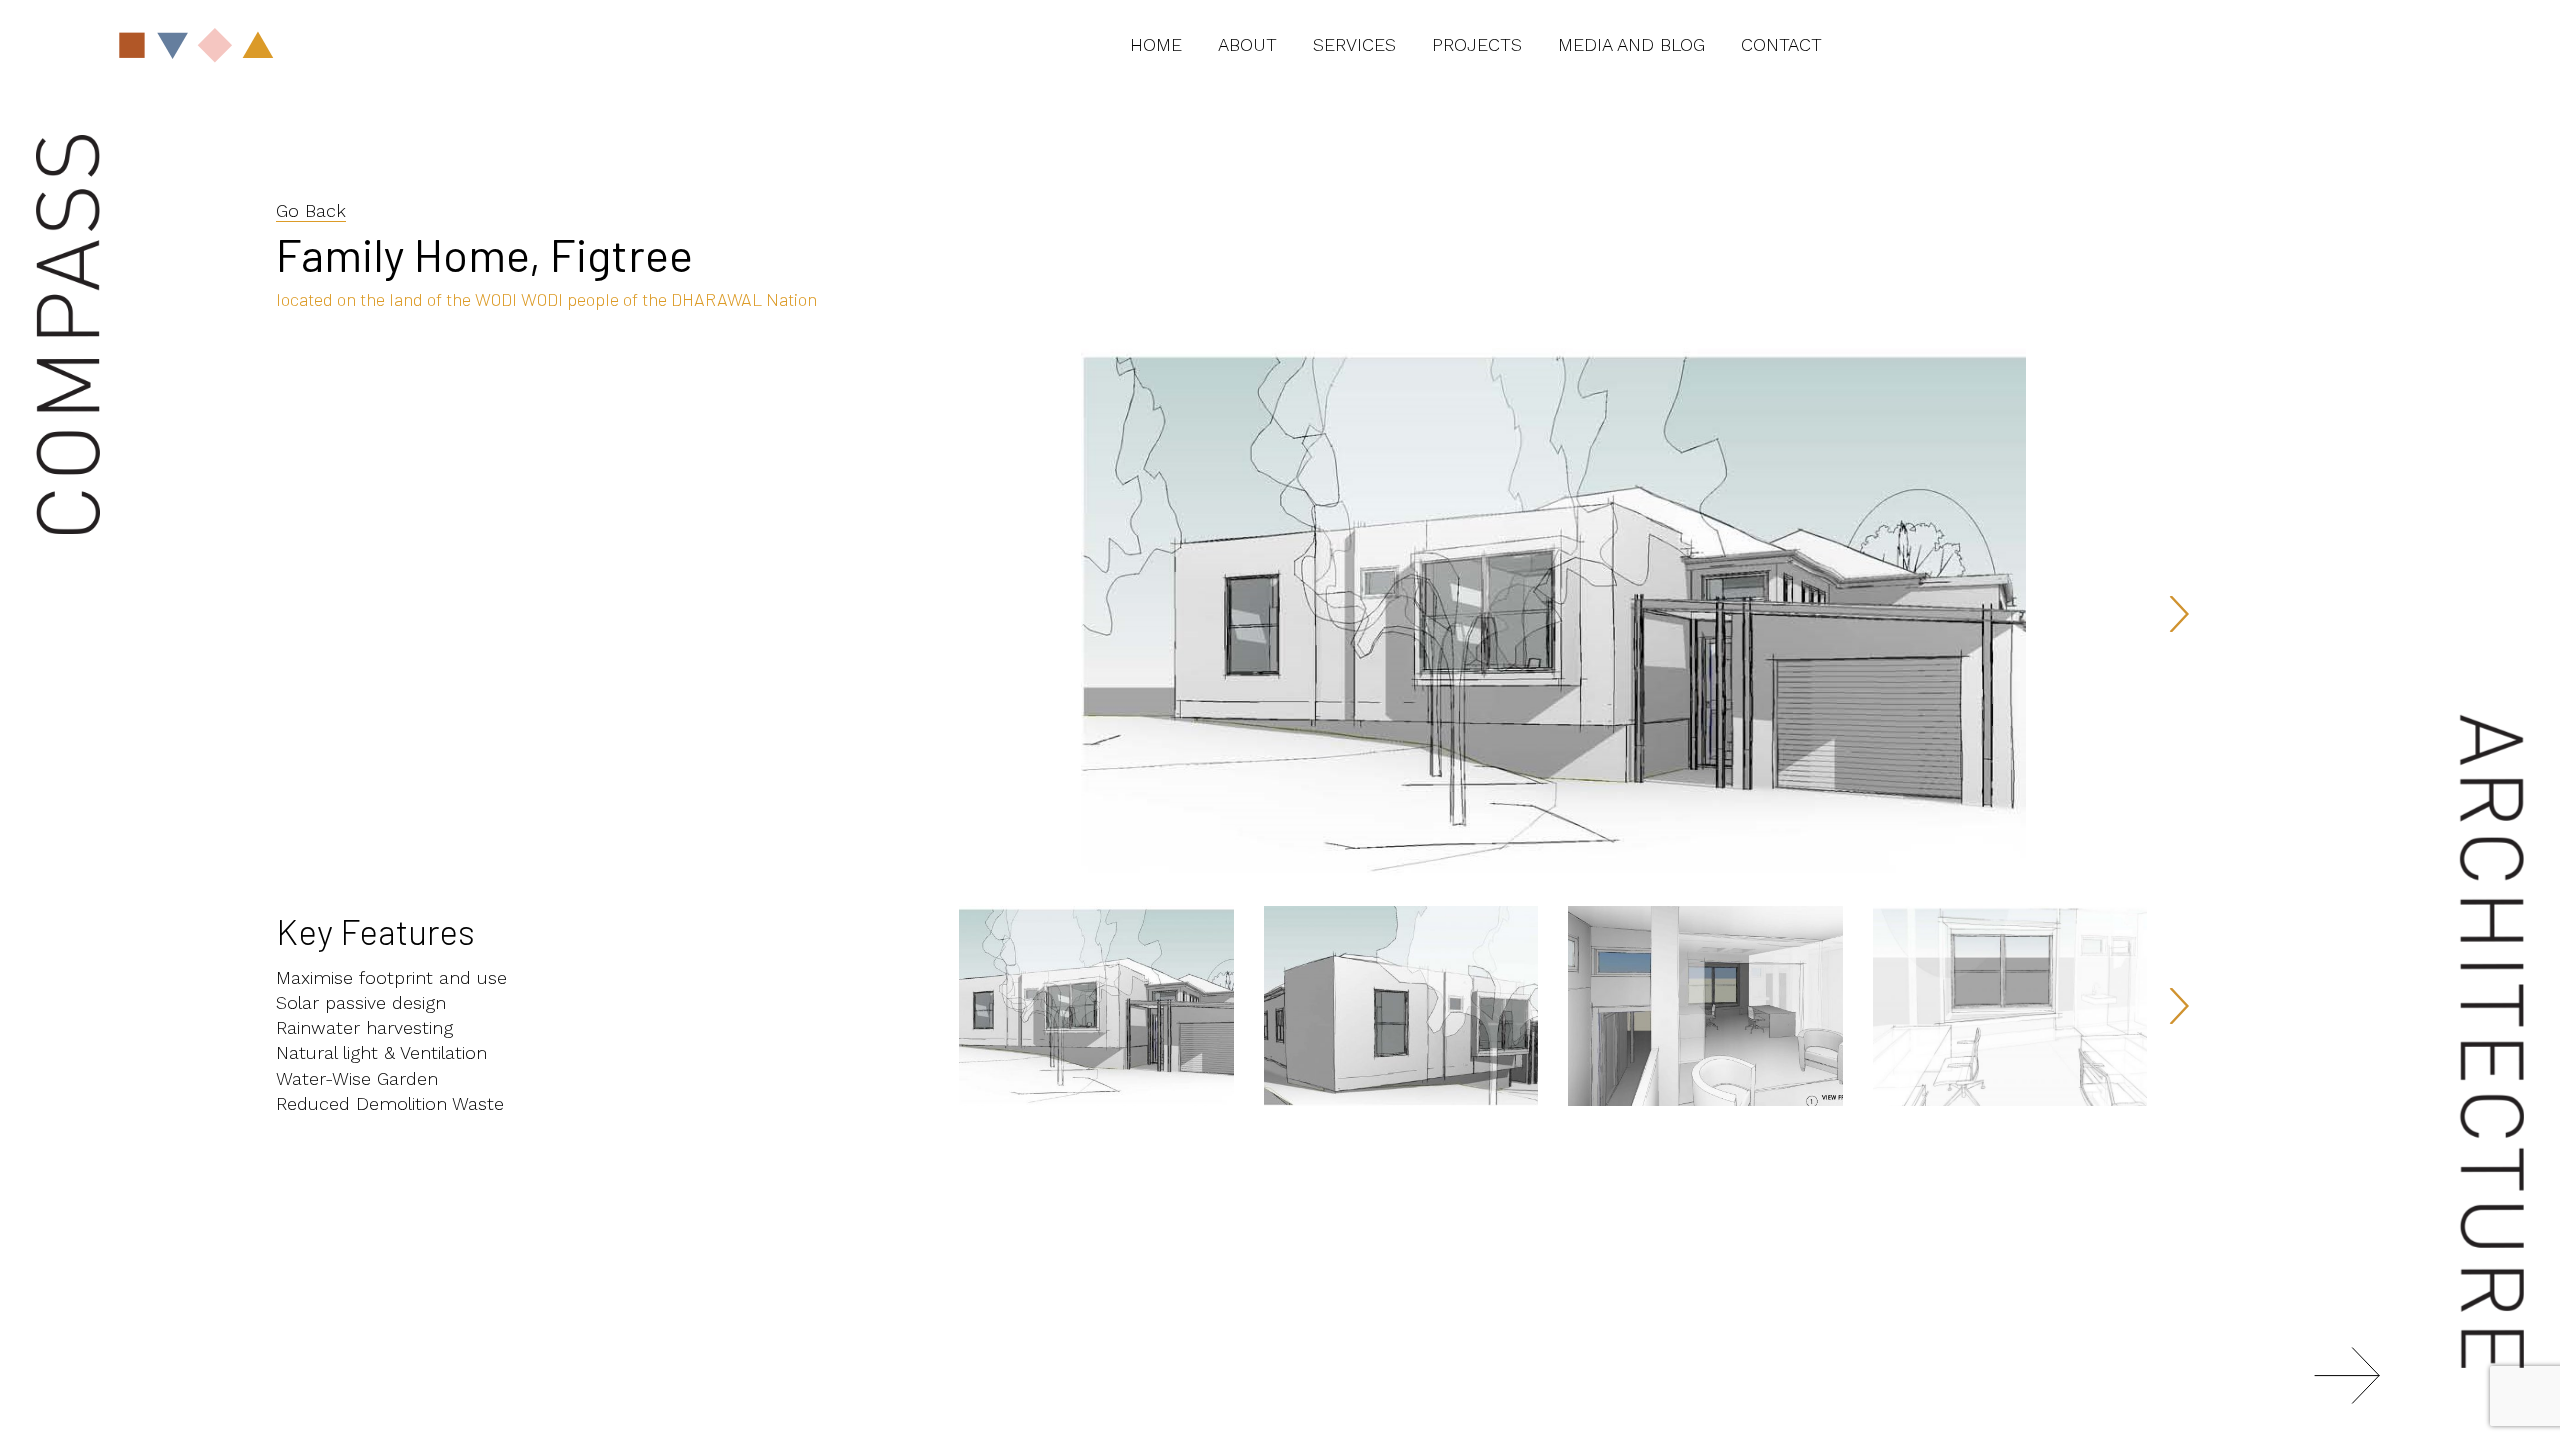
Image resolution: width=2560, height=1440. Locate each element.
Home (1156, 44)
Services (1354, 44)
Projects (1477, 44)
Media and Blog (1631, 44)
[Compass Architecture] (298, 45)
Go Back (311, 210)
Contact (1781, 44)
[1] (2347, 1375)
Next (2177, 614)
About (1247, 44)
